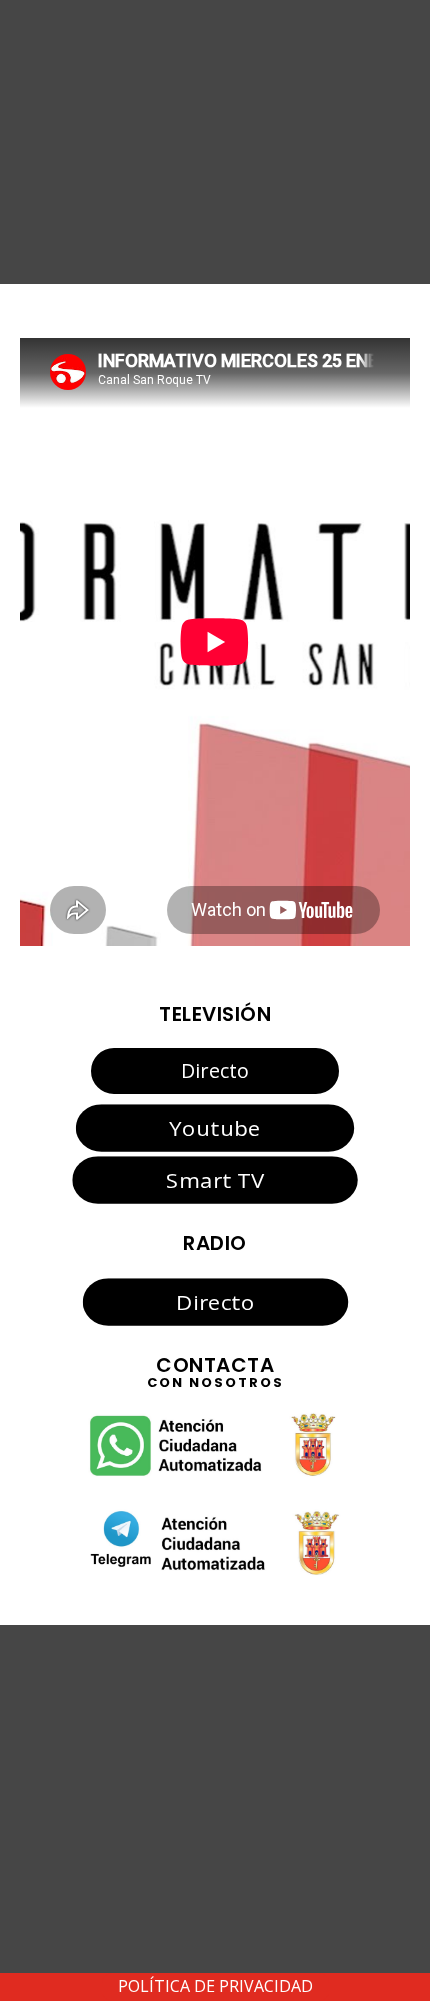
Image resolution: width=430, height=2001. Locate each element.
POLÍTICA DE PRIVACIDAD (215, 1986)
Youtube (214, 1127)
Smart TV (215, 1180)
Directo (215, 1070)
